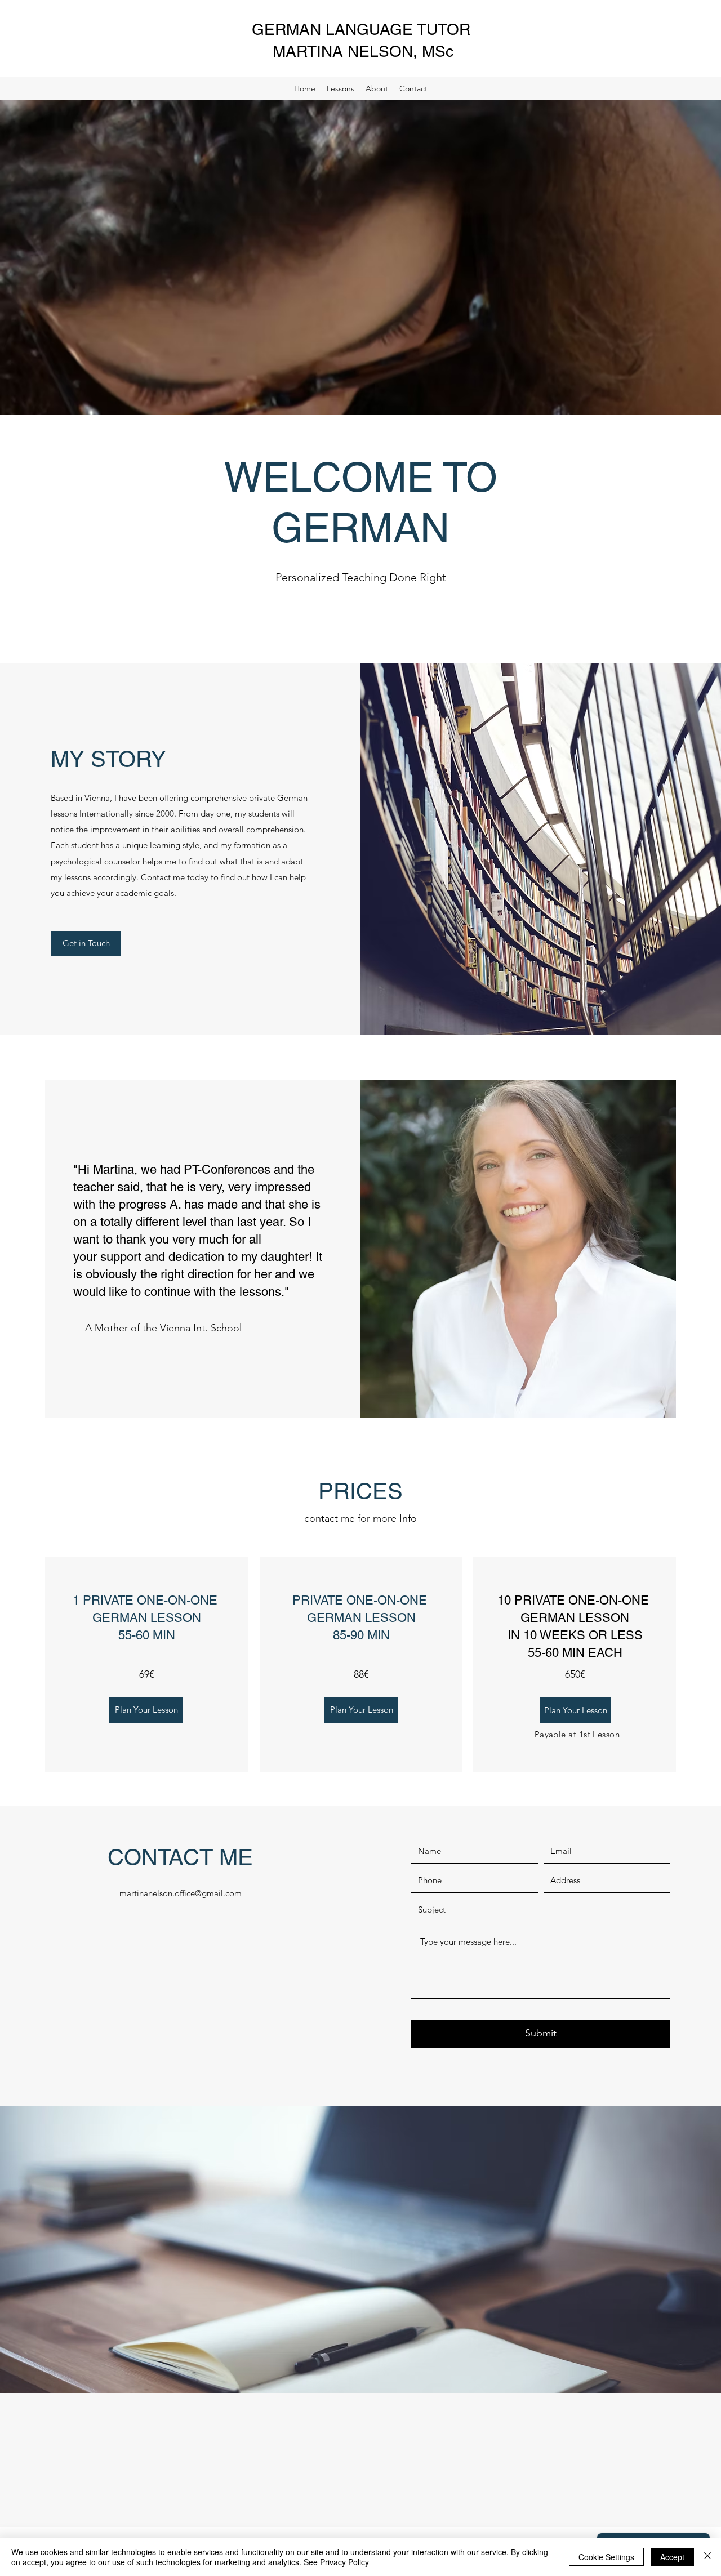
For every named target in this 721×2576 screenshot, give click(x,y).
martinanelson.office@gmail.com (181, 1893)
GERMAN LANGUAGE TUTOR (363, 29)
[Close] (707, 2557)
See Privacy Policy (336, 2562)
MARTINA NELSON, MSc (363, 51)
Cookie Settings (606, 2557)
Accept (672, 2557)
